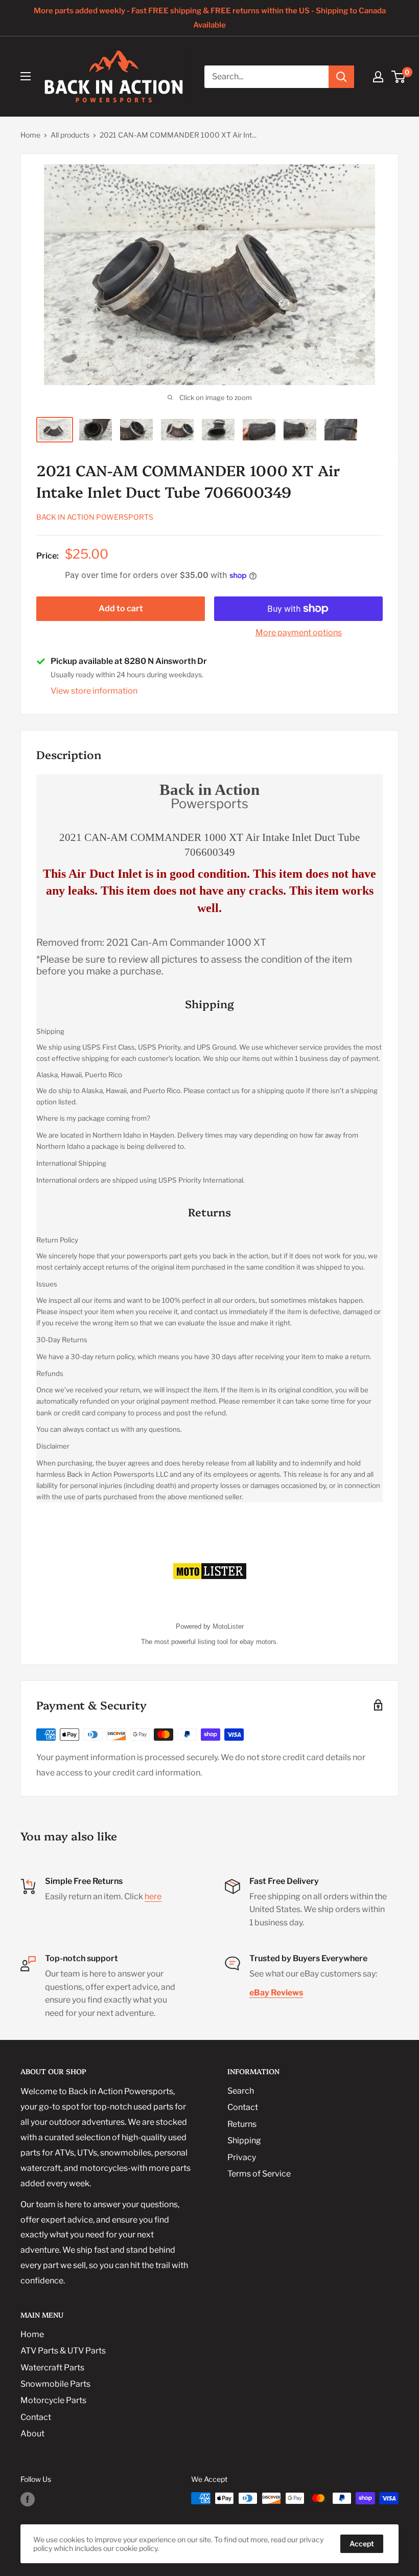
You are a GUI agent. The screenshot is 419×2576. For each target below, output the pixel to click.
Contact (243, 2107)
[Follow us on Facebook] (28, 2499)
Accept (362, 2544)
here (153, 1896)
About (32, 2434)
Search (241, 2091)
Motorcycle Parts (53, 2400)
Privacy (242, 2157)
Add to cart (121, 608)
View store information (94, 691)
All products (70, 135)
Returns (242, 2124)
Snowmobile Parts (55, 2384)
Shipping (244, 2140)
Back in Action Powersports (95, 517)
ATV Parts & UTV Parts (63, 2351)
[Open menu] (26, 76)
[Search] (341, 77)
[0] (399, 77)
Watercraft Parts (52, 2368)
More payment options (299, 632)
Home (30, 135)
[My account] (378, 77)
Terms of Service (259, 2174)
